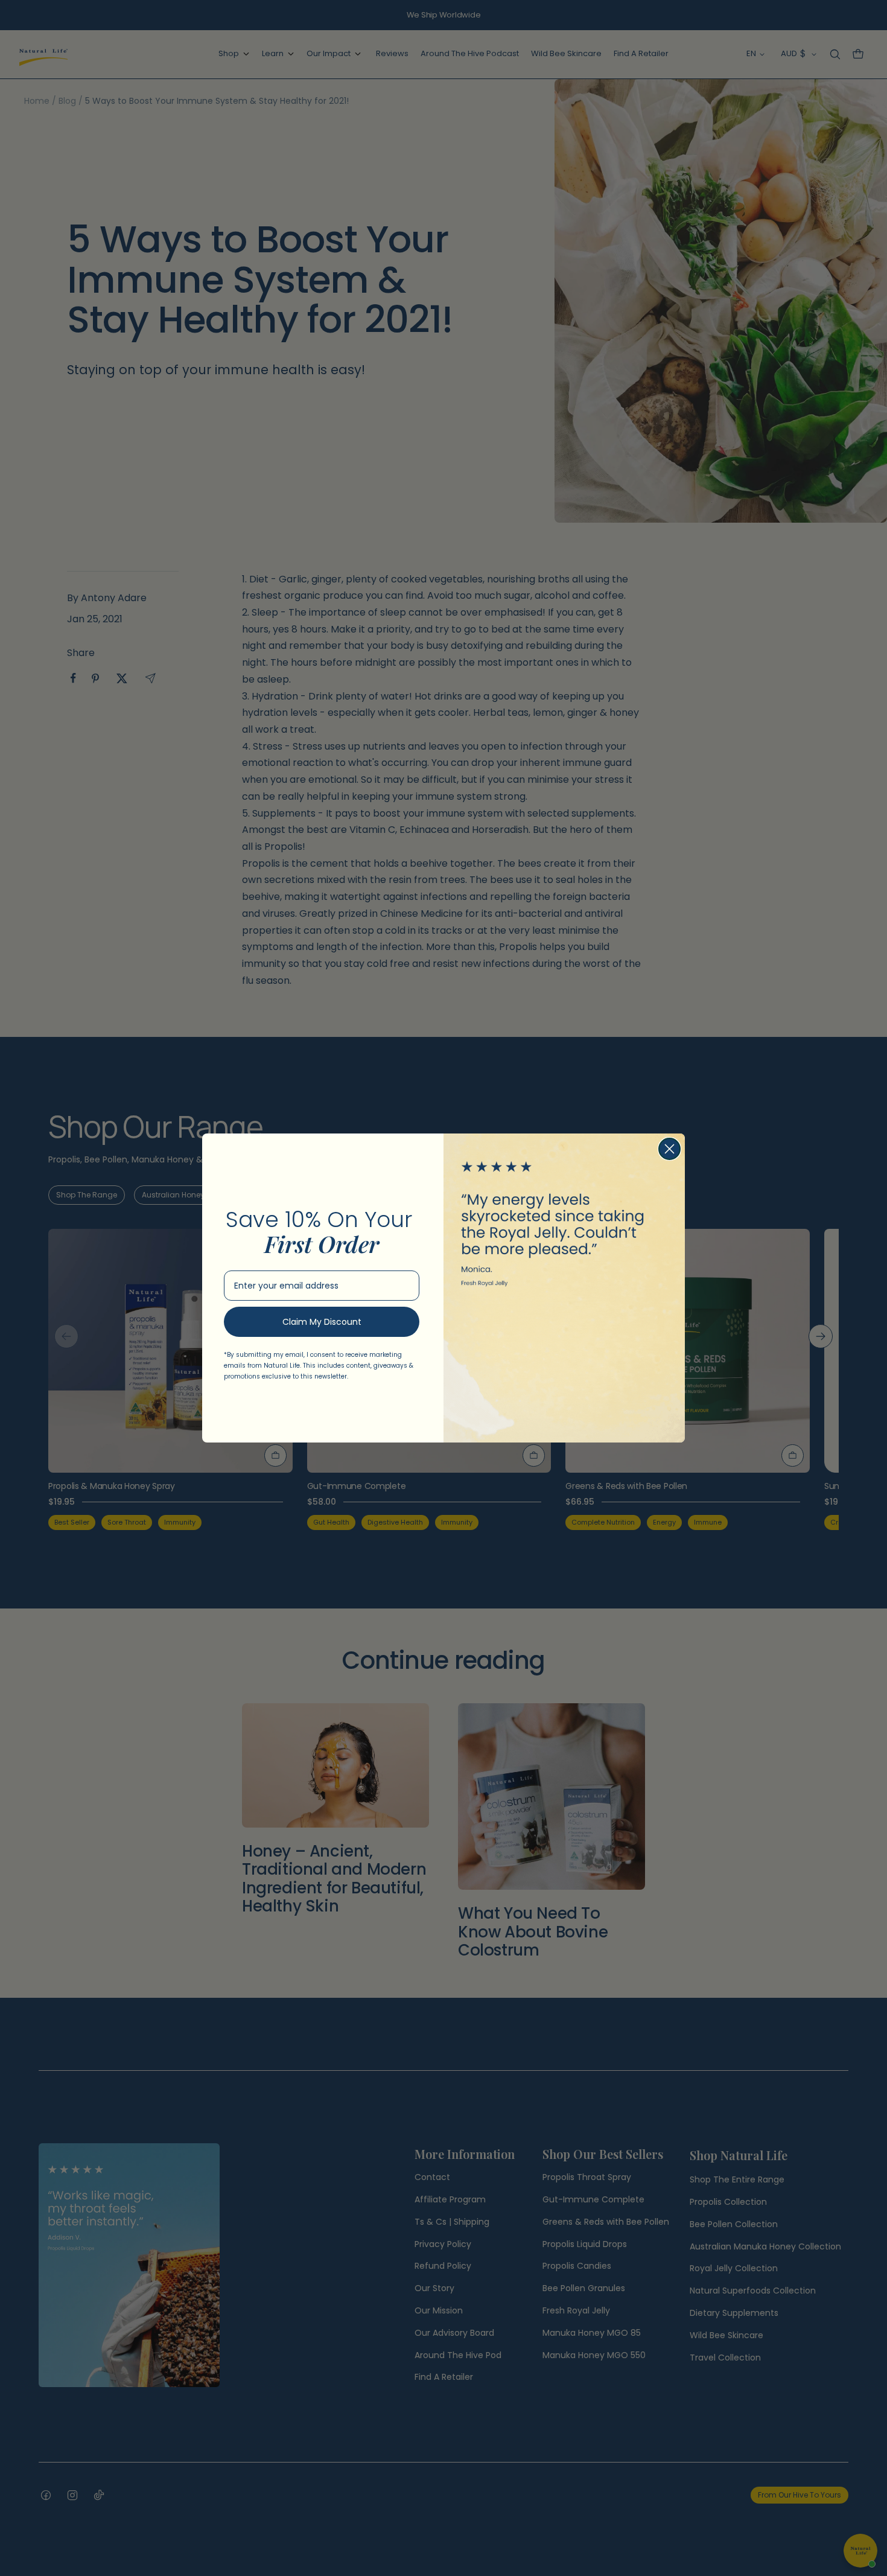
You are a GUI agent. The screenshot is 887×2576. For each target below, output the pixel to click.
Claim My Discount (322, 1322)
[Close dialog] (669, 1149)
